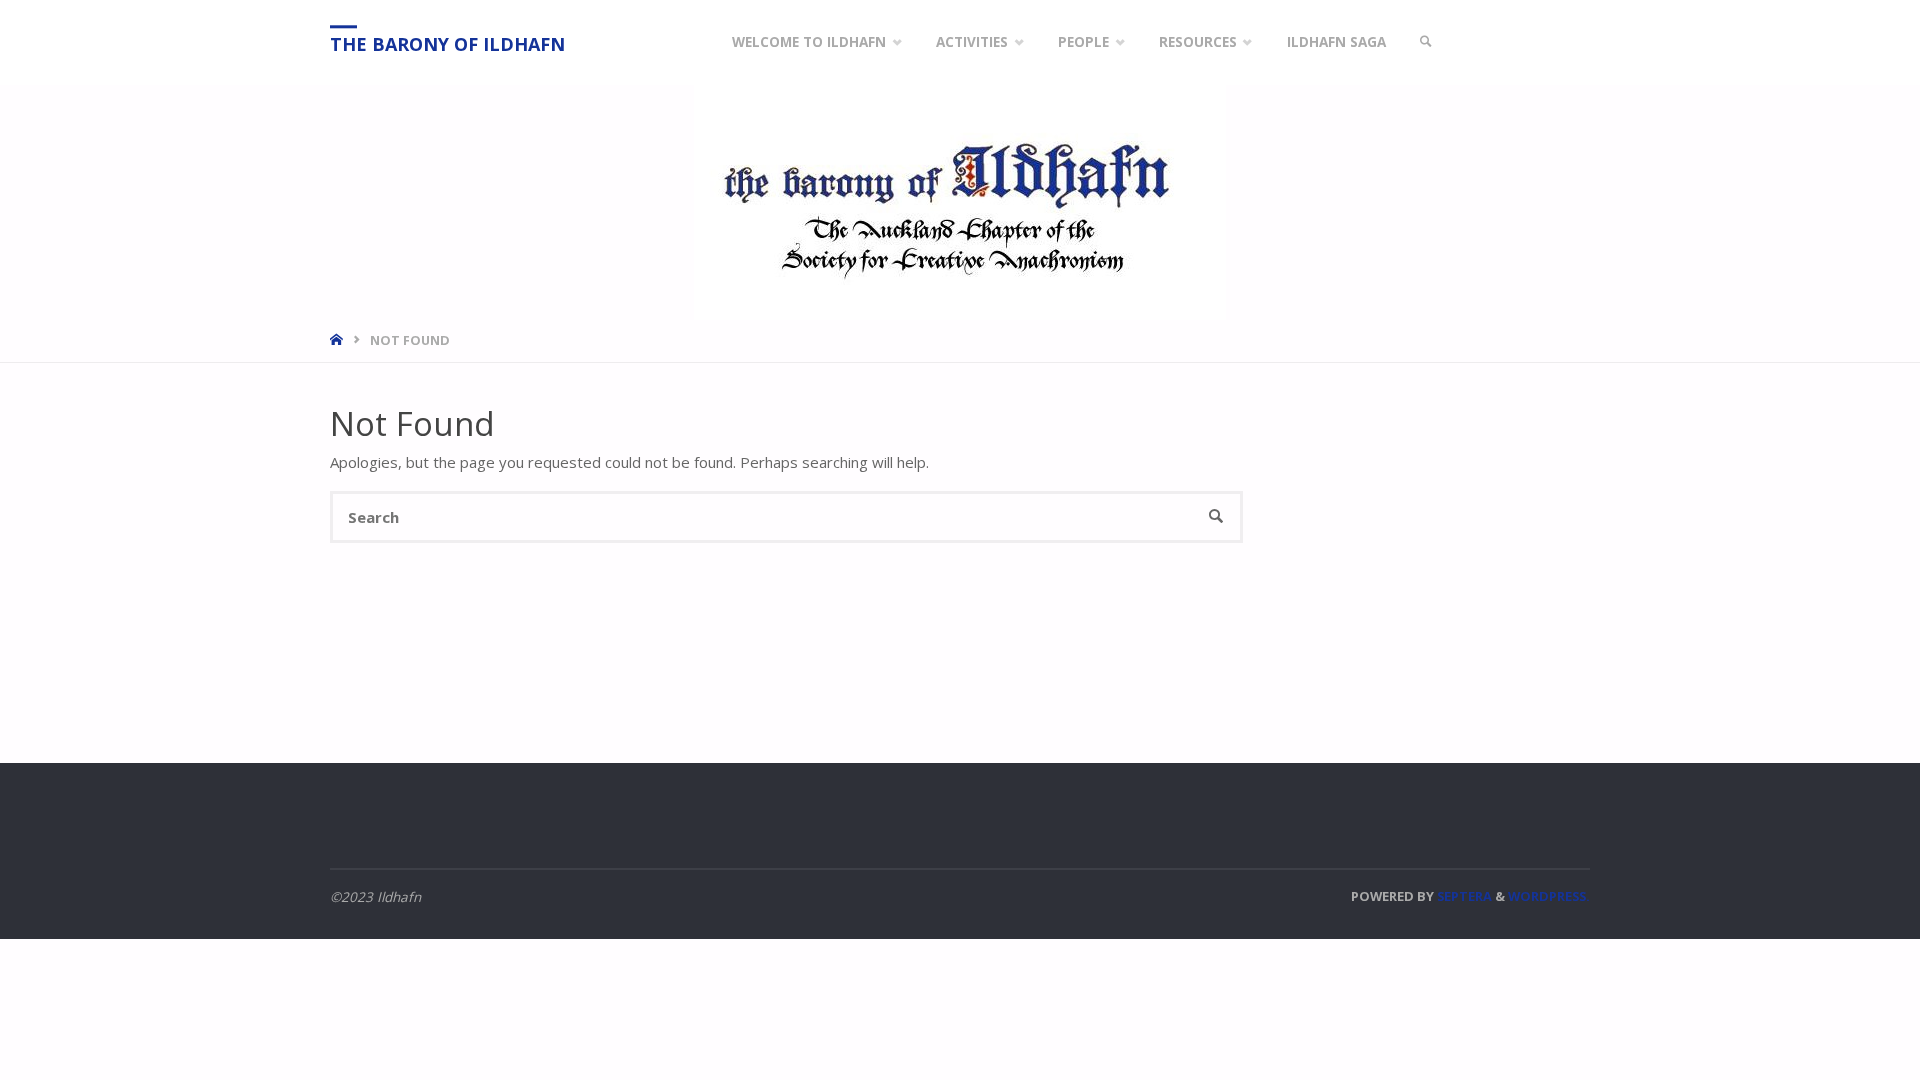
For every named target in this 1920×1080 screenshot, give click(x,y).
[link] (1426, 42)
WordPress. (1549, 896)
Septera (1463, 896)
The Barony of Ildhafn (447, 44)
